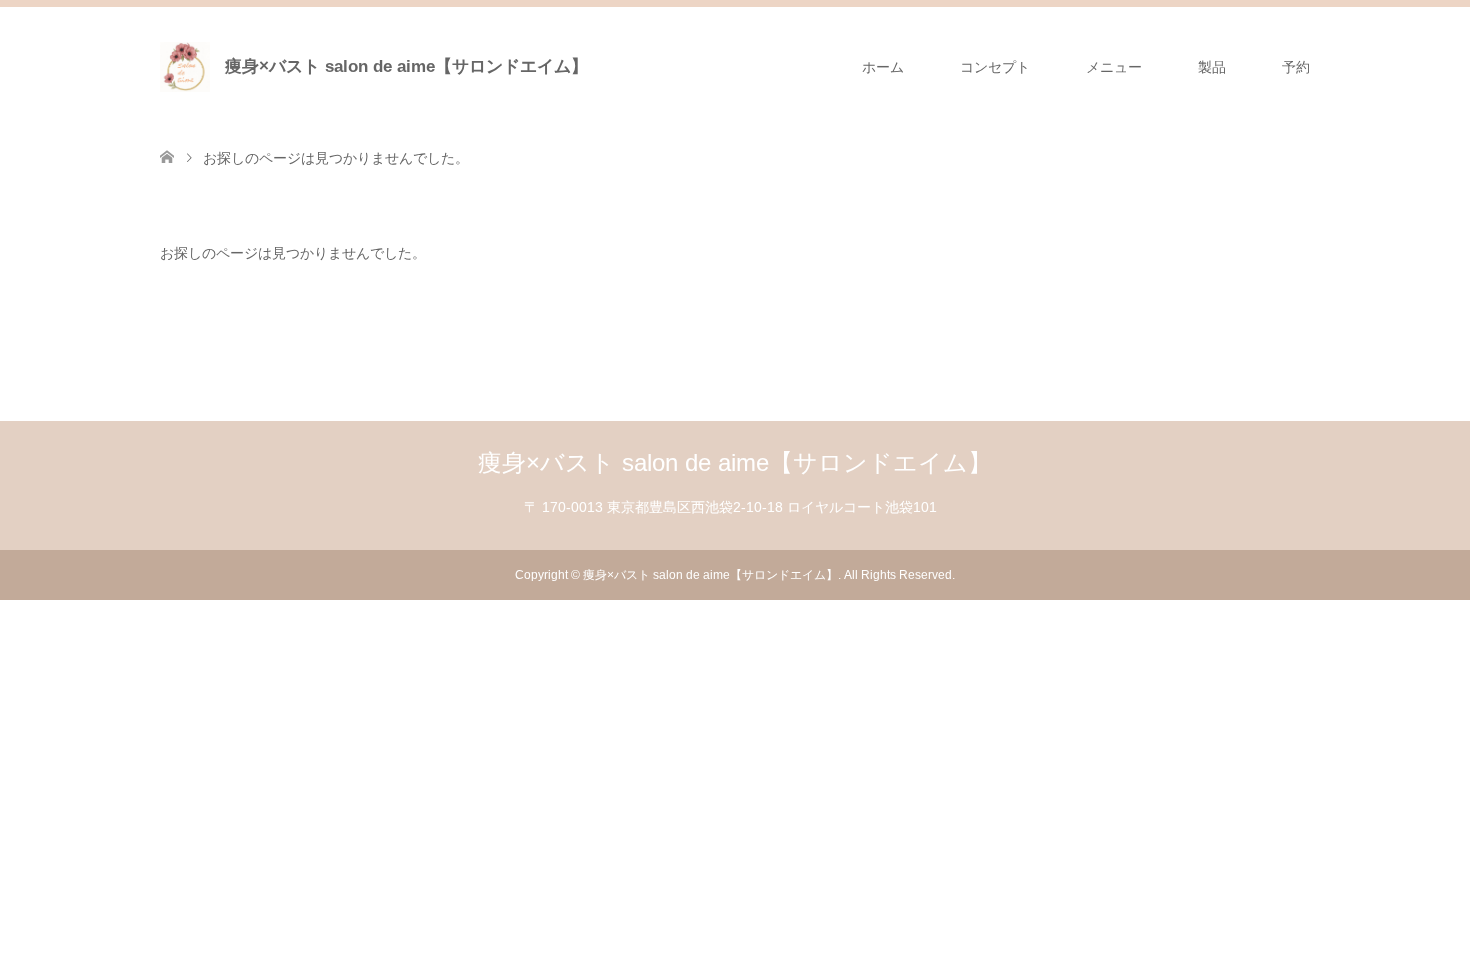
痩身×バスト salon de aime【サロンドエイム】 (406, 66)
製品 (1212, 67)
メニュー (1114, 67)
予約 (1296, 67)
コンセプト (995, 67)
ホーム (883, 67)
